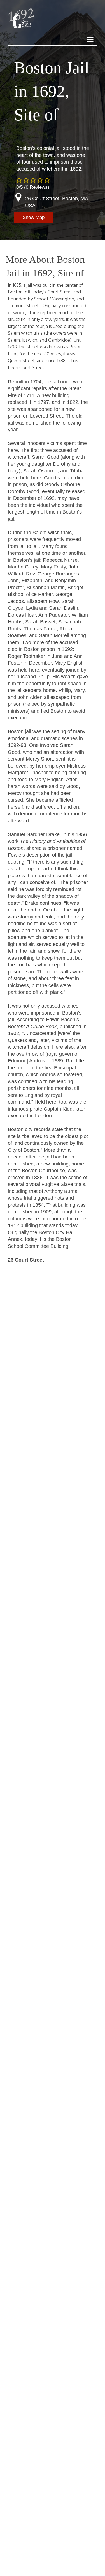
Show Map (34, 217)
